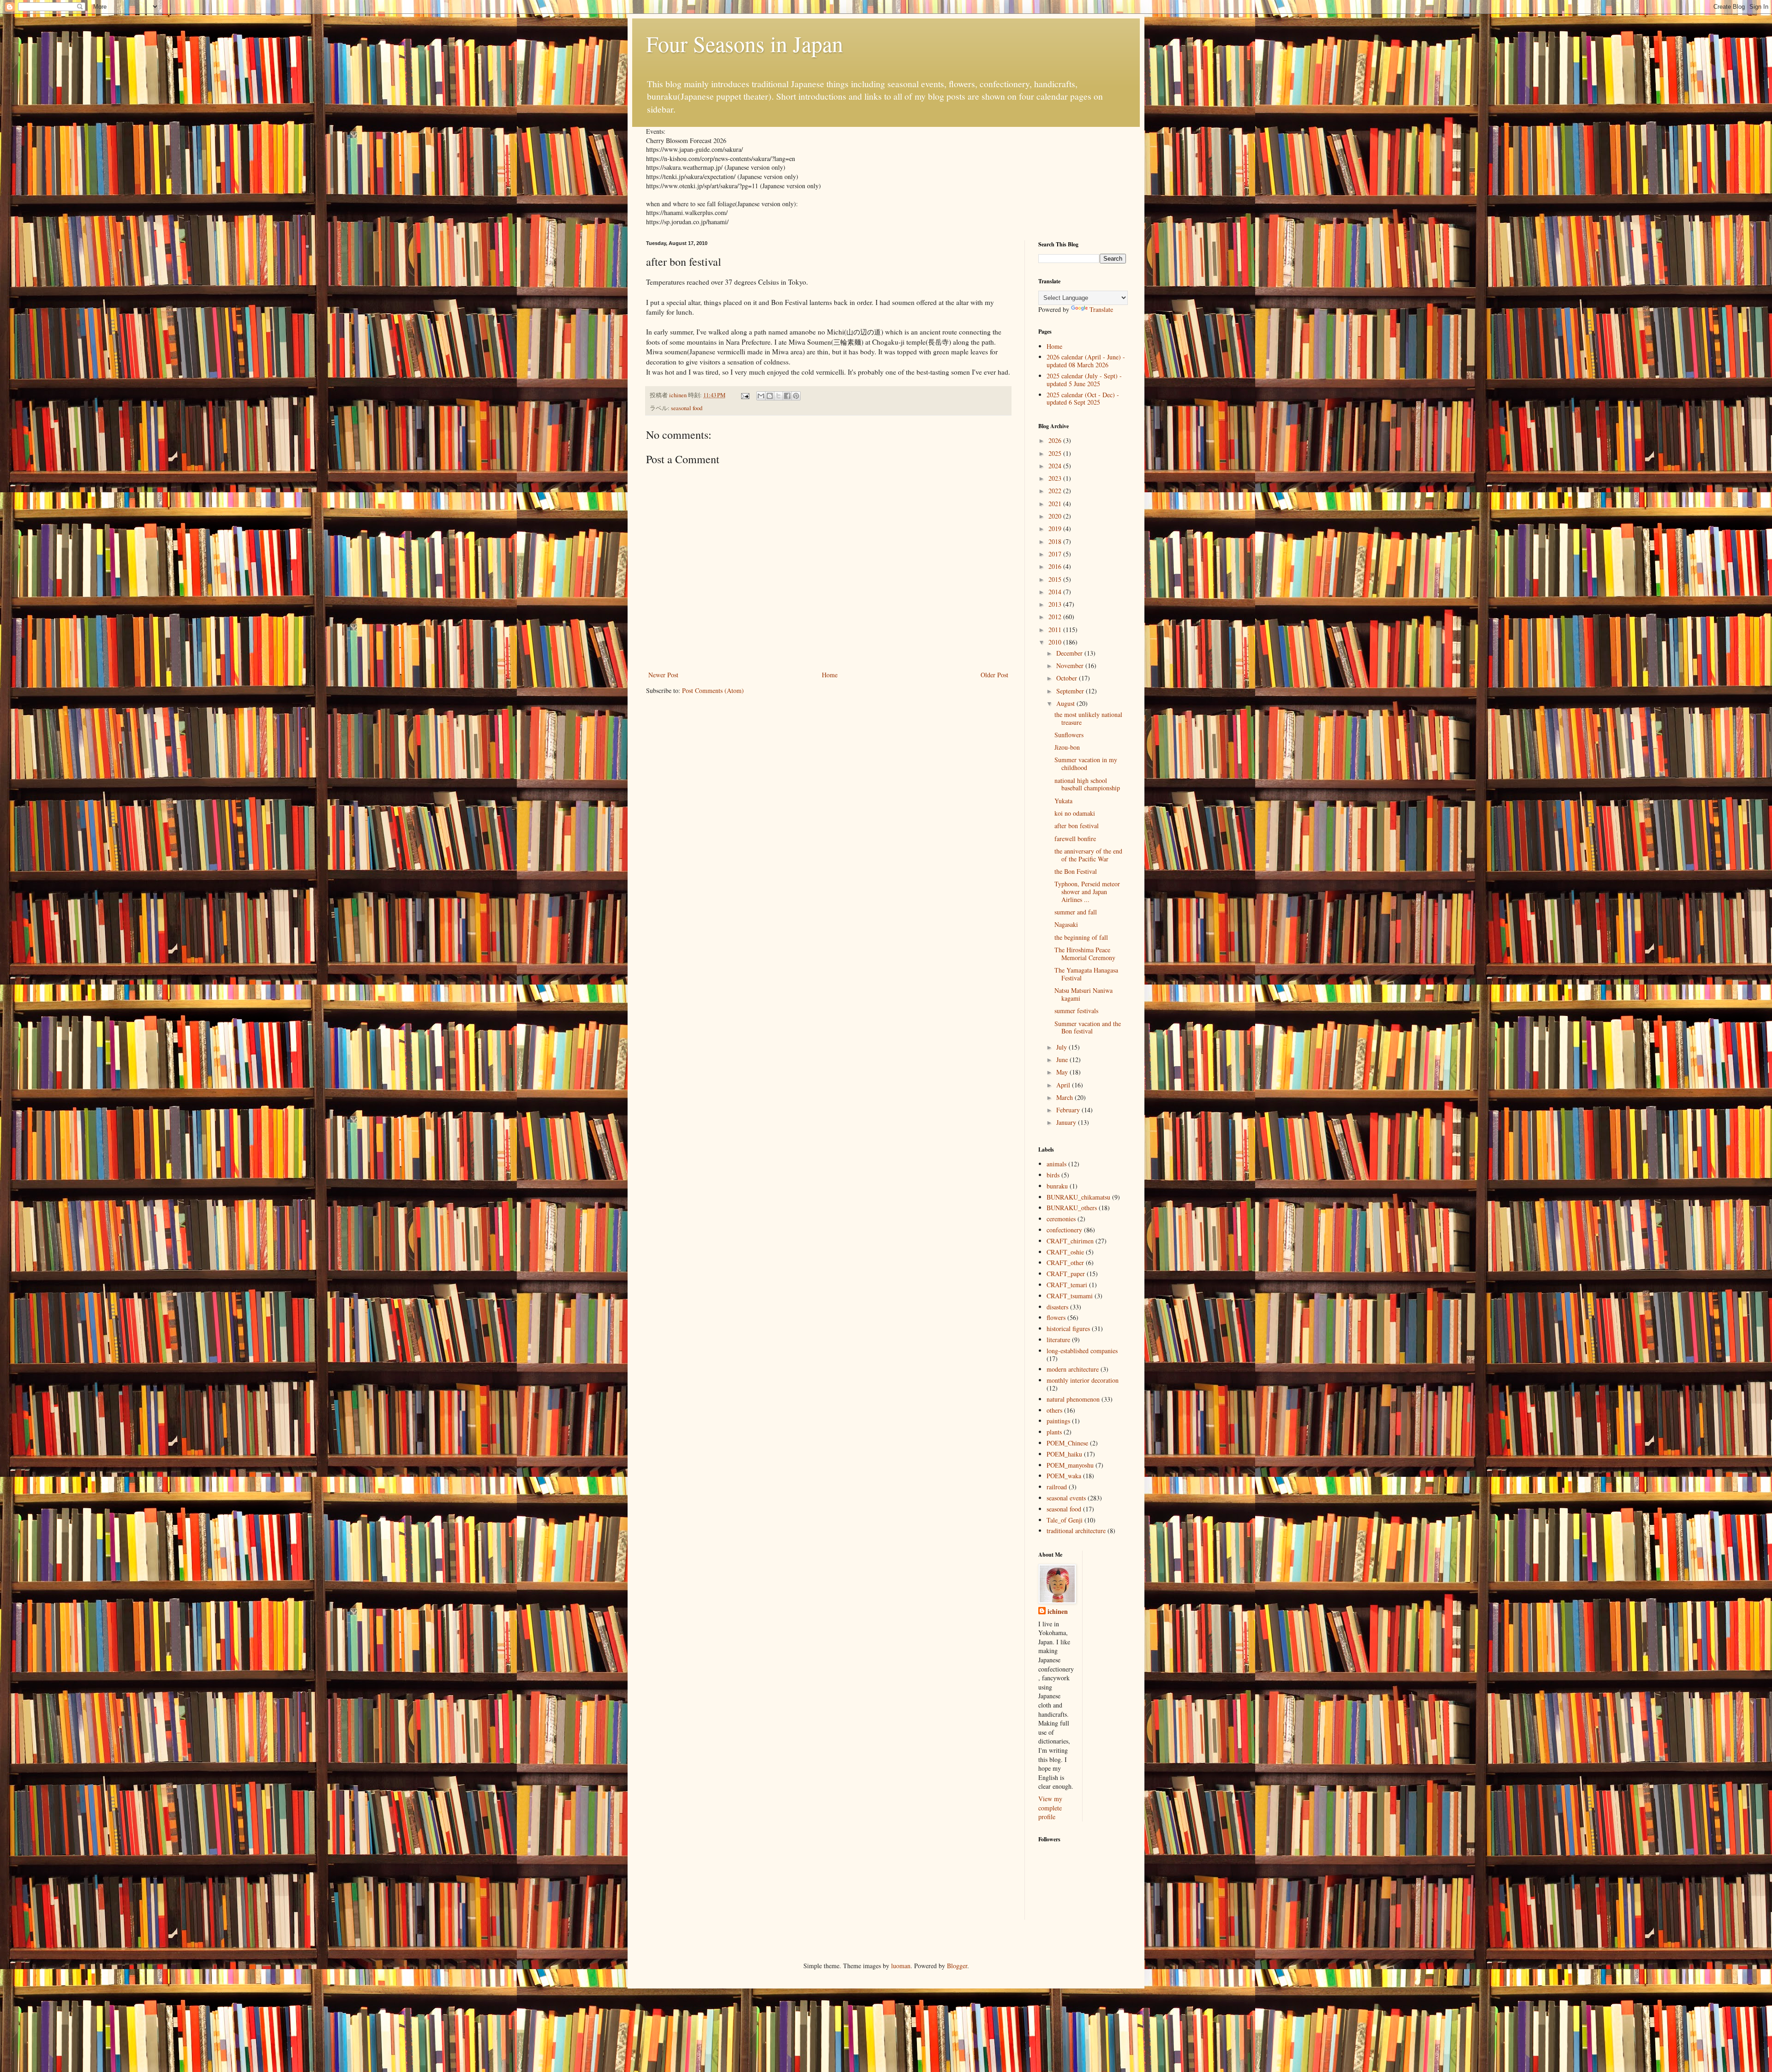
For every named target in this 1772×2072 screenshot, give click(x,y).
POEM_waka (1064, 1476)
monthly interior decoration (1083, 1380)
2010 (1056, 642)
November (1071, 666)
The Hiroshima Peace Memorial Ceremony (1085, 954)
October (1068, 678)
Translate (1101, 309)
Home (830, 675)
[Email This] (761, 396)
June (1063, 1060)
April (1064, 1085)
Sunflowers (1069, 735)
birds (1053, 1175)
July (1063, 1047)
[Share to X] (778, 396)
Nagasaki (1066, 924)
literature (1058, 1340)
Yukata (1063, 801)
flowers (1056, 1317)
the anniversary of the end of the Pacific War (1088, 855)
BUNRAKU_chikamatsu (1078, 1197)
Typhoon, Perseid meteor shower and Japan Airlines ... (1087, 892)
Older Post (994, 675)
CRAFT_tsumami (1070, 1296)
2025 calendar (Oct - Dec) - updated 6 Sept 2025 (1083, 399)
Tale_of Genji (1065, 1520)
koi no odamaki (1075, 813)
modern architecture (1073, 1369)
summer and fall (1076, 912)
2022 (1056, 491)
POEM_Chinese (1067, 1443)
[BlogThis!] (770, 396)
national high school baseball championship (1087, 784)
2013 (1056, 604)
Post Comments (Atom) (713, 690)
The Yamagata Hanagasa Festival (1086, 974)
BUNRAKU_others (1072, 1208)
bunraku (1057, 1186)
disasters (1057, 1307)
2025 (1056, 453)
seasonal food (687, 408)
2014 (1056, 592)
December (1070, 653)
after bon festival (1077, 826)
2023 (1056, 478)
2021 (1056, 504)
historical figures (1068, 1329)
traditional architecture (1076, 1531)
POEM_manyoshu (1070, 1465)
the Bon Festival (1076, 871)
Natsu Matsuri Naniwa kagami (1084, 994)
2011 (1056, 630)
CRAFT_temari (1067, 1285)
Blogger (957, 1966)
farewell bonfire (1075, 839)
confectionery (1064, 1230)
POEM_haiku (1064, 1454)
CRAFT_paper (1066, 1274)
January (1067, 1122)
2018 (1056, 541)
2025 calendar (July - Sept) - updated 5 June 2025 (1084, 380)
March (1066, 1097)
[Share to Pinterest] (796, 396)
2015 (1056, 579)
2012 (1056, 617)
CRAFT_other (1065, 1263)
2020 (1056, 516)
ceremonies (1061, 1219)
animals (1057, 1164)
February (1069, 1110)
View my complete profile (1050, 1808)
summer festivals (1076, 1011)
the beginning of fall (1081, 937)
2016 (1056, 566)
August (1066, 703)
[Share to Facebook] (787, 396)
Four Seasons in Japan (745, 43)
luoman (901, 1966)
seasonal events (1066, 1498)
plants (1054, 1432)
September (1071, 691)
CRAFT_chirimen (1070, 1241)
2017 (1056, 554)
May (1063, 1072)
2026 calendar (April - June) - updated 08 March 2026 (1086, 361)
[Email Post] (745, 395)
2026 (1056, 440)
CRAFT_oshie (1065, 1252)
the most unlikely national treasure (1088, 718)
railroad (1057, 1487)
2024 (1056, 466)
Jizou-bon (1067, 747)
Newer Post (663, 675)
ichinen (1058, 1612)
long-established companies (1082, 1351)
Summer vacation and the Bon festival (1088, 1027)
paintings (1058, 1421)
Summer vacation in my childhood (1086, 764)
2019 (1056, 528)
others (1054, 1410)
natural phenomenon (1073, 1399)
